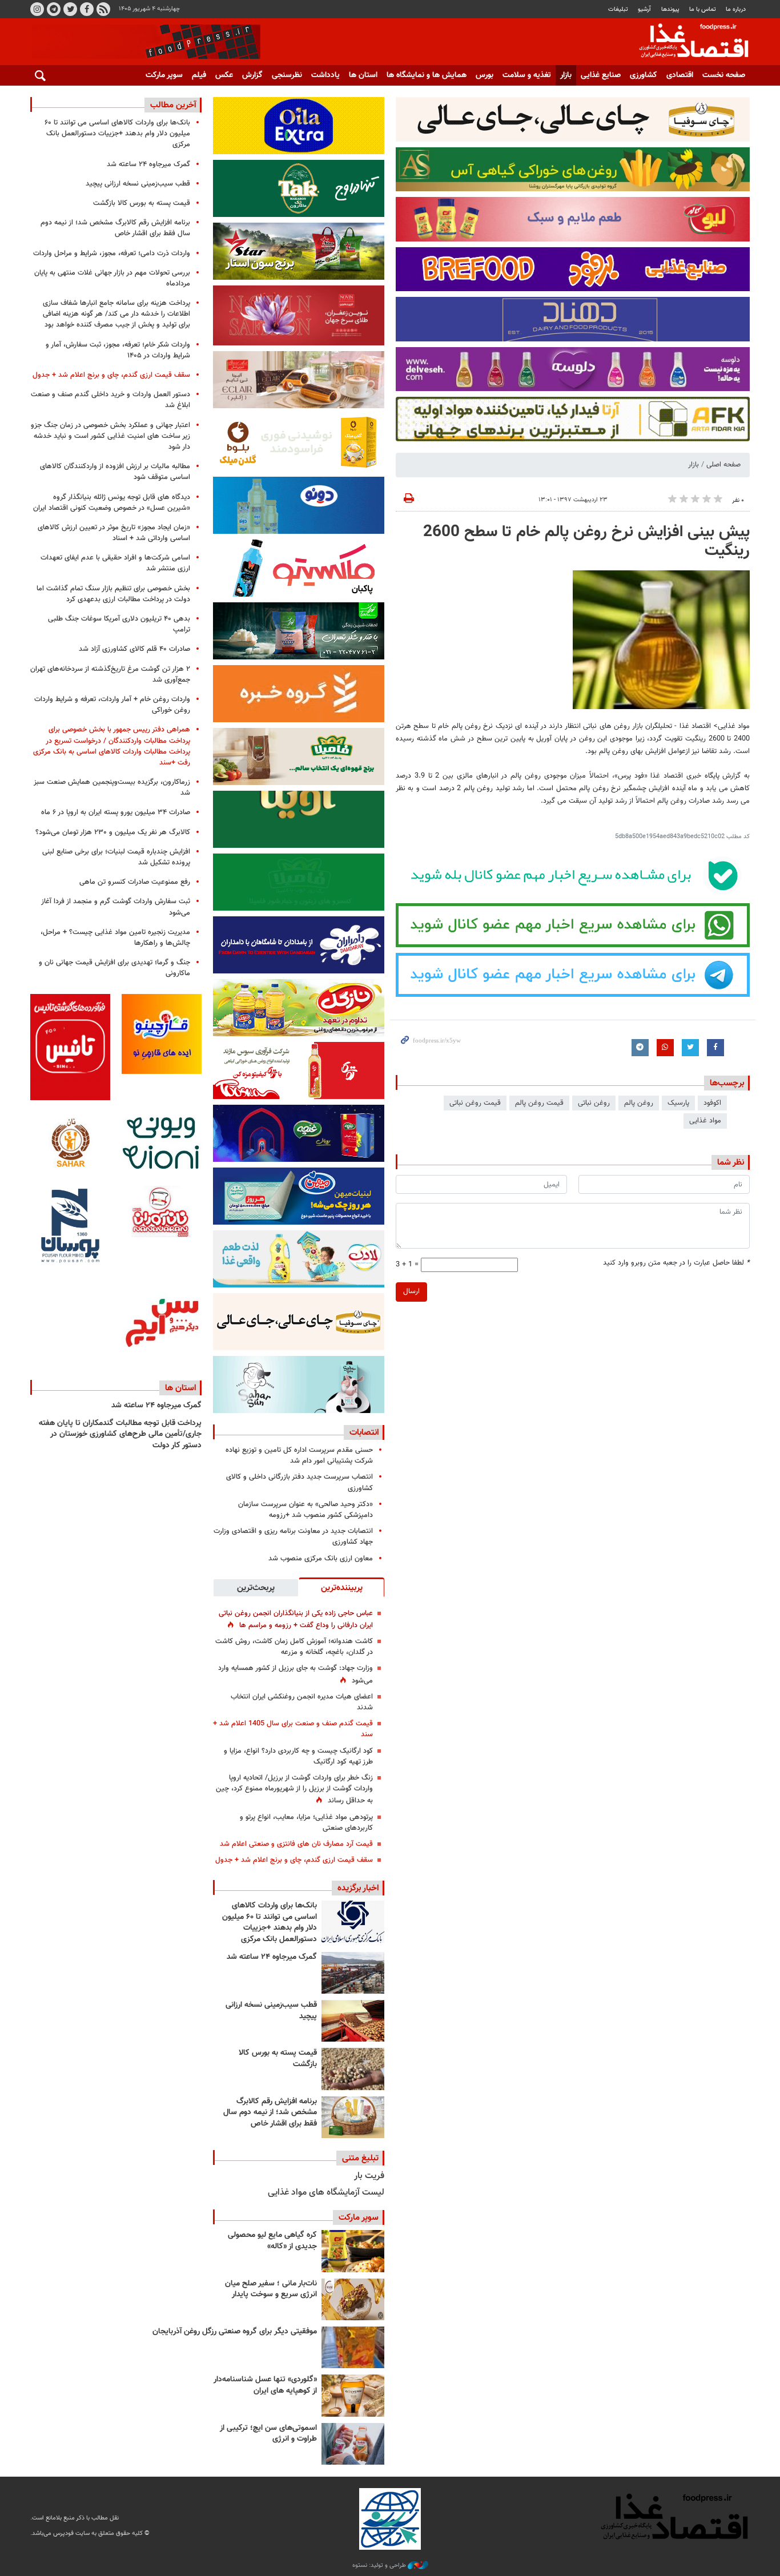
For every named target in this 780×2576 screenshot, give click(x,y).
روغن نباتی (594, 1103)
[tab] (341, 1587)
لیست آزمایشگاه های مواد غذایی (326, 2193)
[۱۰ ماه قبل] (353, 2347)
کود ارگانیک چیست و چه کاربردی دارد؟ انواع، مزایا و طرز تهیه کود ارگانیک (298, 1756)
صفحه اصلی (723, 465)
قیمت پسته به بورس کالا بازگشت (278, 2059)
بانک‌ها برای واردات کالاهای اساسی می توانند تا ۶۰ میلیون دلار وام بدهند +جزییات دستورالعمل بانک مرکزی (270, 1923)
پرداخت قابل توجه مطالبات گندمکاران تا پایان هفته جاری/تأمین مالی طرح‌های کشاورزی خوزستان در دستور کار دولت (120, 1434)
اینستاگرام (37, 9)
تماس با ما (703, 9)
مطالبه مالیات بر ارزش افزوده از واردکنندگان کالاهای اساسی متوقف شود (115, 472)
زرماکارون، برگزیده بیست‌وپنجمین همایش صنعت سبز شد (112, 788)
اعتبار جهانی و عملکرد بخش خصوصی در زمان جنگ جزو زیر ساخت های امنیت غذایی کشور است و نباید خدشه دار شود (110, 436)
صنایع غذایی (601, 75)
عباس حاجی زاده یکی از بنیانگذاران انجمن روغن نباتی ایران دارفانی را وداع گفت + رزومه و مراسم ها (296, 1619)
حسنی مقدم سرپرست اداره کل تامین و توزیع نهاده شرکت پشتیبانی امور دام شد (299, 1456)
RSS (103, 9)
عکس (224, 75)
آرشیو (644, 9)
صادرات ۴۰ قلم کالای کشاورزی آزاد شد (134, 649)
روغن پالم (639, 1103)
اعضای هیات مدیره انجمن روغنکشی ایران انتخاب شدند (302, 1702)
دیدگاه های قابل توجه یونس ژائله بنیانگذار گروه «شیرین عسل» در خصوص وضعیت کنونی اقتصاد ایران (112, 503)
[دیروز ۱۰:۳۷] (353, 2117)
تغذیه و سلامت (527, 75)
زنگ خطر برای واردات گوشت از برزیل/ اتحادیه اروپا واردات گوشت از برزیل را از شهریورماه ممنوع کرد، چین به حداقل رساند (294, 1789)
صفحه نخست (724, 75)
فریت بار (369, 2176)
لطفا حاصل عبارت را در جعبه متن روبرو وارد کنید (676, 1263)
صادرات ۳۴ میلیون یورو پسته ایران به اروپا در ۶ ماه (116, 812)
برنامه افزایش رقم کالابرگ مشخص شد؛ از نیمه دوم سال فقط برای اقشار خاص (270, 2113)
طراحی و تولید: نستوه (380, 2566)
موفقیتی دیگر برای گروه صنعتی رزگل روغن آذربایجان (235, 2332)
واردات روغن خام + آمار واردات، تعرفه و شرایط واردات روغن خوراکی (112, 705)
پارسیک (678, 1103)
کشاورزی (644, 75)
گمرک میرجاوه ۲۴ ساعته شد (272, 1957)
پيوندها (670, 9)
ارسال (411, 1291)
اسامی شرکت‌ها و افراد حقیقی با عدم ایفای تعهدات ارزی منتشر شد (115, 563)
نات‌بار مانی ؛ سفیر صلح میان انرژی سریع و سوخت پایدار (271, 2289)
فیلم (199, 75)
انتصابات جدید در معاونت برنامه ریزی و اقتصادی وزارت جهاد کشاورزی (293, 1537)
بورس (485, 75)
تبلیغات (618, 9)
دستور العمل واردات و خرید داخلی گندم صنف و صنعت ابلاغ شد (110, 400)
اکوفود (712, 1103)
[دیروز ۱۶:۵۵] (353, 1921)
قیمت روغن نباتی (475, 1103)
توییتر (70, 9)
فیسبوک (87, 9)
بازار (566, 75)
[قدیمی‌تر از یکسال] (353, 2395)
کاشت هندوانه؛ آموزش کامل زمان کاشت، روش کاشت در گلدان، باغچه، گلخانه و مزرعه (294, 1647)
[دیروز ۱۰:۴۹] (353, 2069)
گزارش (252, 75)
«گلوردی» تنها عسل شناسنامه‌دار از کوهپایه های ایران (265, 2385)
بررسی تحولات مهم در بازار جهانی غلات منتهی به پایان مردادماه (112, 278)
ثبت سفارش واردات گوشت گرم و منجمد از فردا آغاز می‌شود (116, 907)
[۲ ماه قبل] (353, 2251)
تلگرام (54, 9)
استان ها (363, 75)
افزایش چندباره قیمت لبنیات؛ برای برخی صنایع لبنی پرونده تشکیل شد (116, 857)
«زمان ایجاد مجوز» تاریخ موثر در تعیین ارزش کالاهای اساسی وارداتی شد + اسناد (114, 533)
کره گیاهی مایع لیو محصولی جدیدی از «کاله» (272, 2241)
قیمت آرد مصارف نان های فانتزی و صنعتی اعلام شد (296, 1844)
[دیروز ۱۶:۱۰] (353, 2021)
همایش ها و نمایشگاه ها (427, 75)
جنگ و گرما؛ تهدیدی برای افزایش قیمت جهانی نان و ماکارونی (114, 968)
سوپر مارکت (164, 75)
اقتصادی (680, 75)
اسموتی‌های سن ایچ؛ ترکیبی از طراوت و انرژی (268, 2434)
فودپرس (687, 42)
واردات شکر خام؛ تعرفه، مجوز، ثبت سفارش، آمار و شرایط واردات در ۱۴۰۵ (118, 350)
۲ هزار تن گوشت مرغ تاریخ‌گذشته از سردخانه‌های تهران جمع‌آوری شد (110, 675)
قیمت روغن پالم (539, 1103)
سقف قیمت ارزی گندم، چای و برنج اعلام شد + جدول (294, 1860)
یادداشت (325, 75)
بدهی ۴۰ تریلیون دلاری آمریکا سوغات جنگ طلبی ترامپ (119, 624)
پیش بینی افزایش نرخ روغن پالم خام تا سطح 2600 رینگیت (586, 542)
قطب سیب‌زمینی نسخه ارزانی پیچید (271, 2011)
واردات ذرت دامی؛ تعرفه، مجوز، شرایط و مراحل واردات (112, 253)
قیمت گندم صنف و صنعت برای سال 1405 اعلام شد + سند (293, 1729)
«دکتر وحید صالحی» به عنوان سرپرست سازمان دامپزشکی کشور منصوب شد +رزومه (305, 1510)
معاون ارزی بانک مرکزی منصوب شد (321, 1559)
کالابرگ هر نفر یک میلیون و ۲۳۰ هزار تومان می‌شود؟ (113, 832)
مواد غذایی (705, 1121)
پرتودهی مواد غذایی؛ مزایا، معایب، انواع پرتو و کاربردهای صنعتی (306, 1823)
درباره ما (736, 9)
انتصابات (364, 1432)
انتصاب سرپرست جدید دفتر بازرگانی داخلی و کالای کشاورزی (299, 1482)
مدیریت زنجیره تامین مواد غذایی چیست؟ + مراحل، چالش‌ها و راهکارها (115, 938)
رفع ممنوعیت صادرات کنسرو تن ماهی (135, 882)
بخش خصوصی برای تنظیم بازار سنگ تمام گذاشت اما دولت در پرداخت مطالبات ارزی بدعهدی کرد (113, 594)
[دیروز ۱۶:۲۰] (353, 1973)
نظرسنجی (287, 75)
